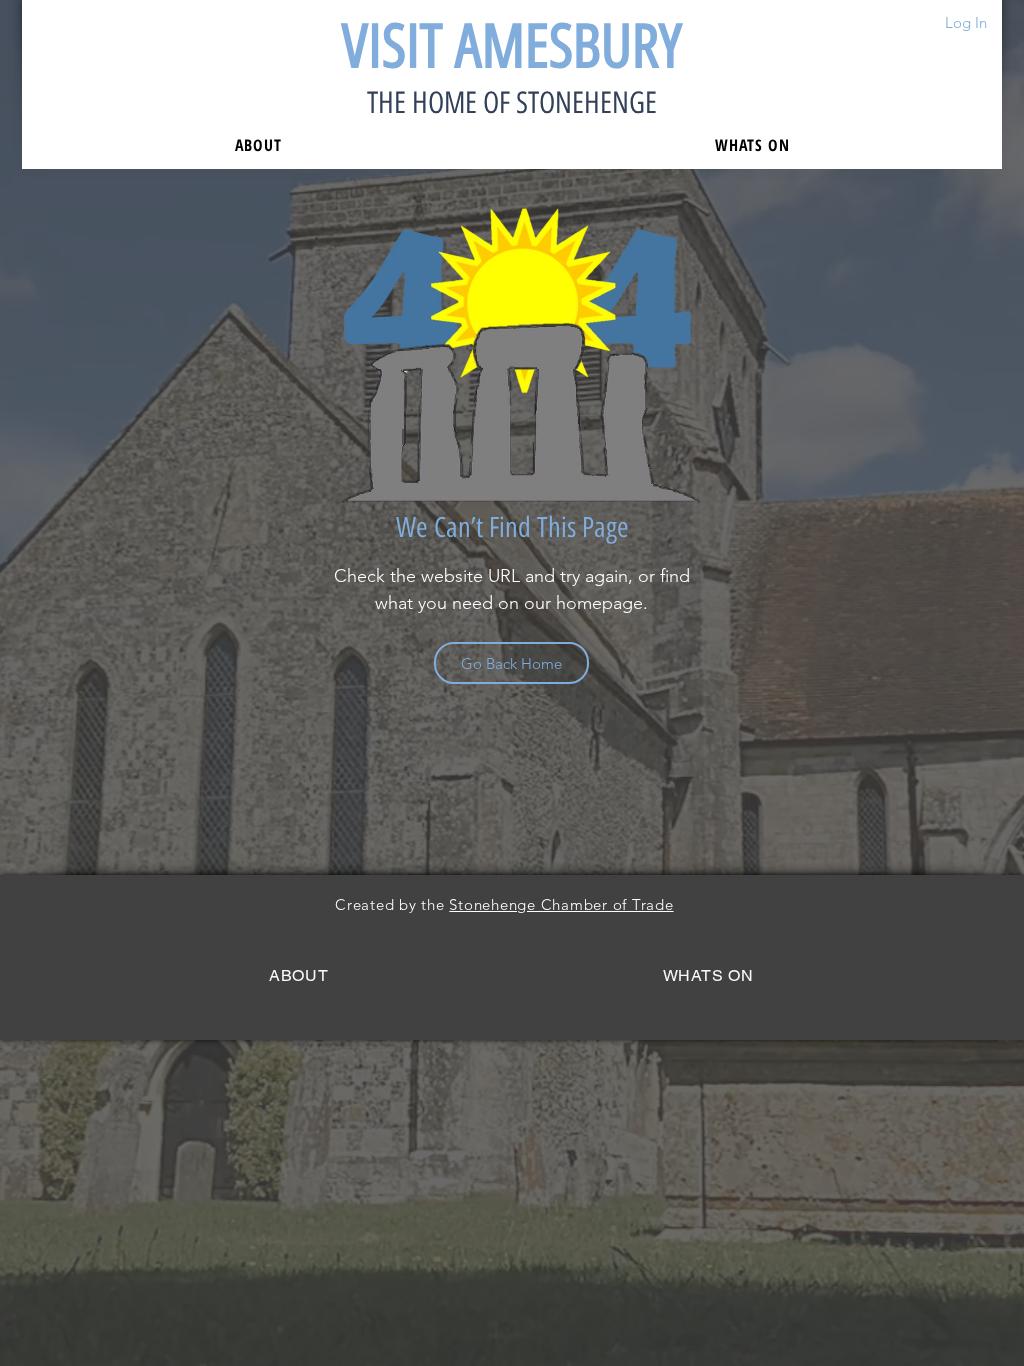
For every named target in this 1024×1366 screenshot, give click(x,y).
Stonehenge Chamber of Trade (561, 904)
